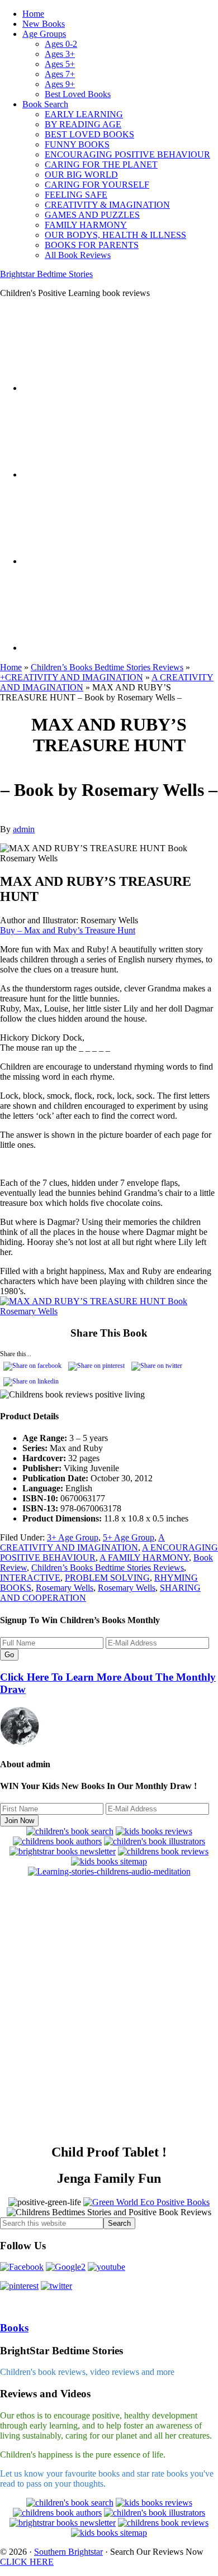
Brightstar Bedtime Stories (46, 274)
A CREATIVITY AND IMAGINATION (82, 1542)
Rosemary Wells (65, 1588)
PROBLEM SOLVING (107, 1578)
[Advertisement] (109, 2015)
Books (14, 2328)
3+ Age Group (73, 1537)
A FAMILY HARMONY (144, 1557)
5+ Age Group (129, 1537)
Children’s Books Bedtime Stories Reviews (107, 667)
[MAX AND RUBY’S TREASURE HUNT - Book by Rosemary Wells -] (98, 1164)
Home (11, 667)
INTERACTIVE (30, 1578)
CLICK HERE (27, 2562)
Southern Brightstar (68, 2552)
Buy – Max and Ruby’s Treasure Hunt (68, 930)
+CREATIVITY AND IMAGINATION (72, 677)
